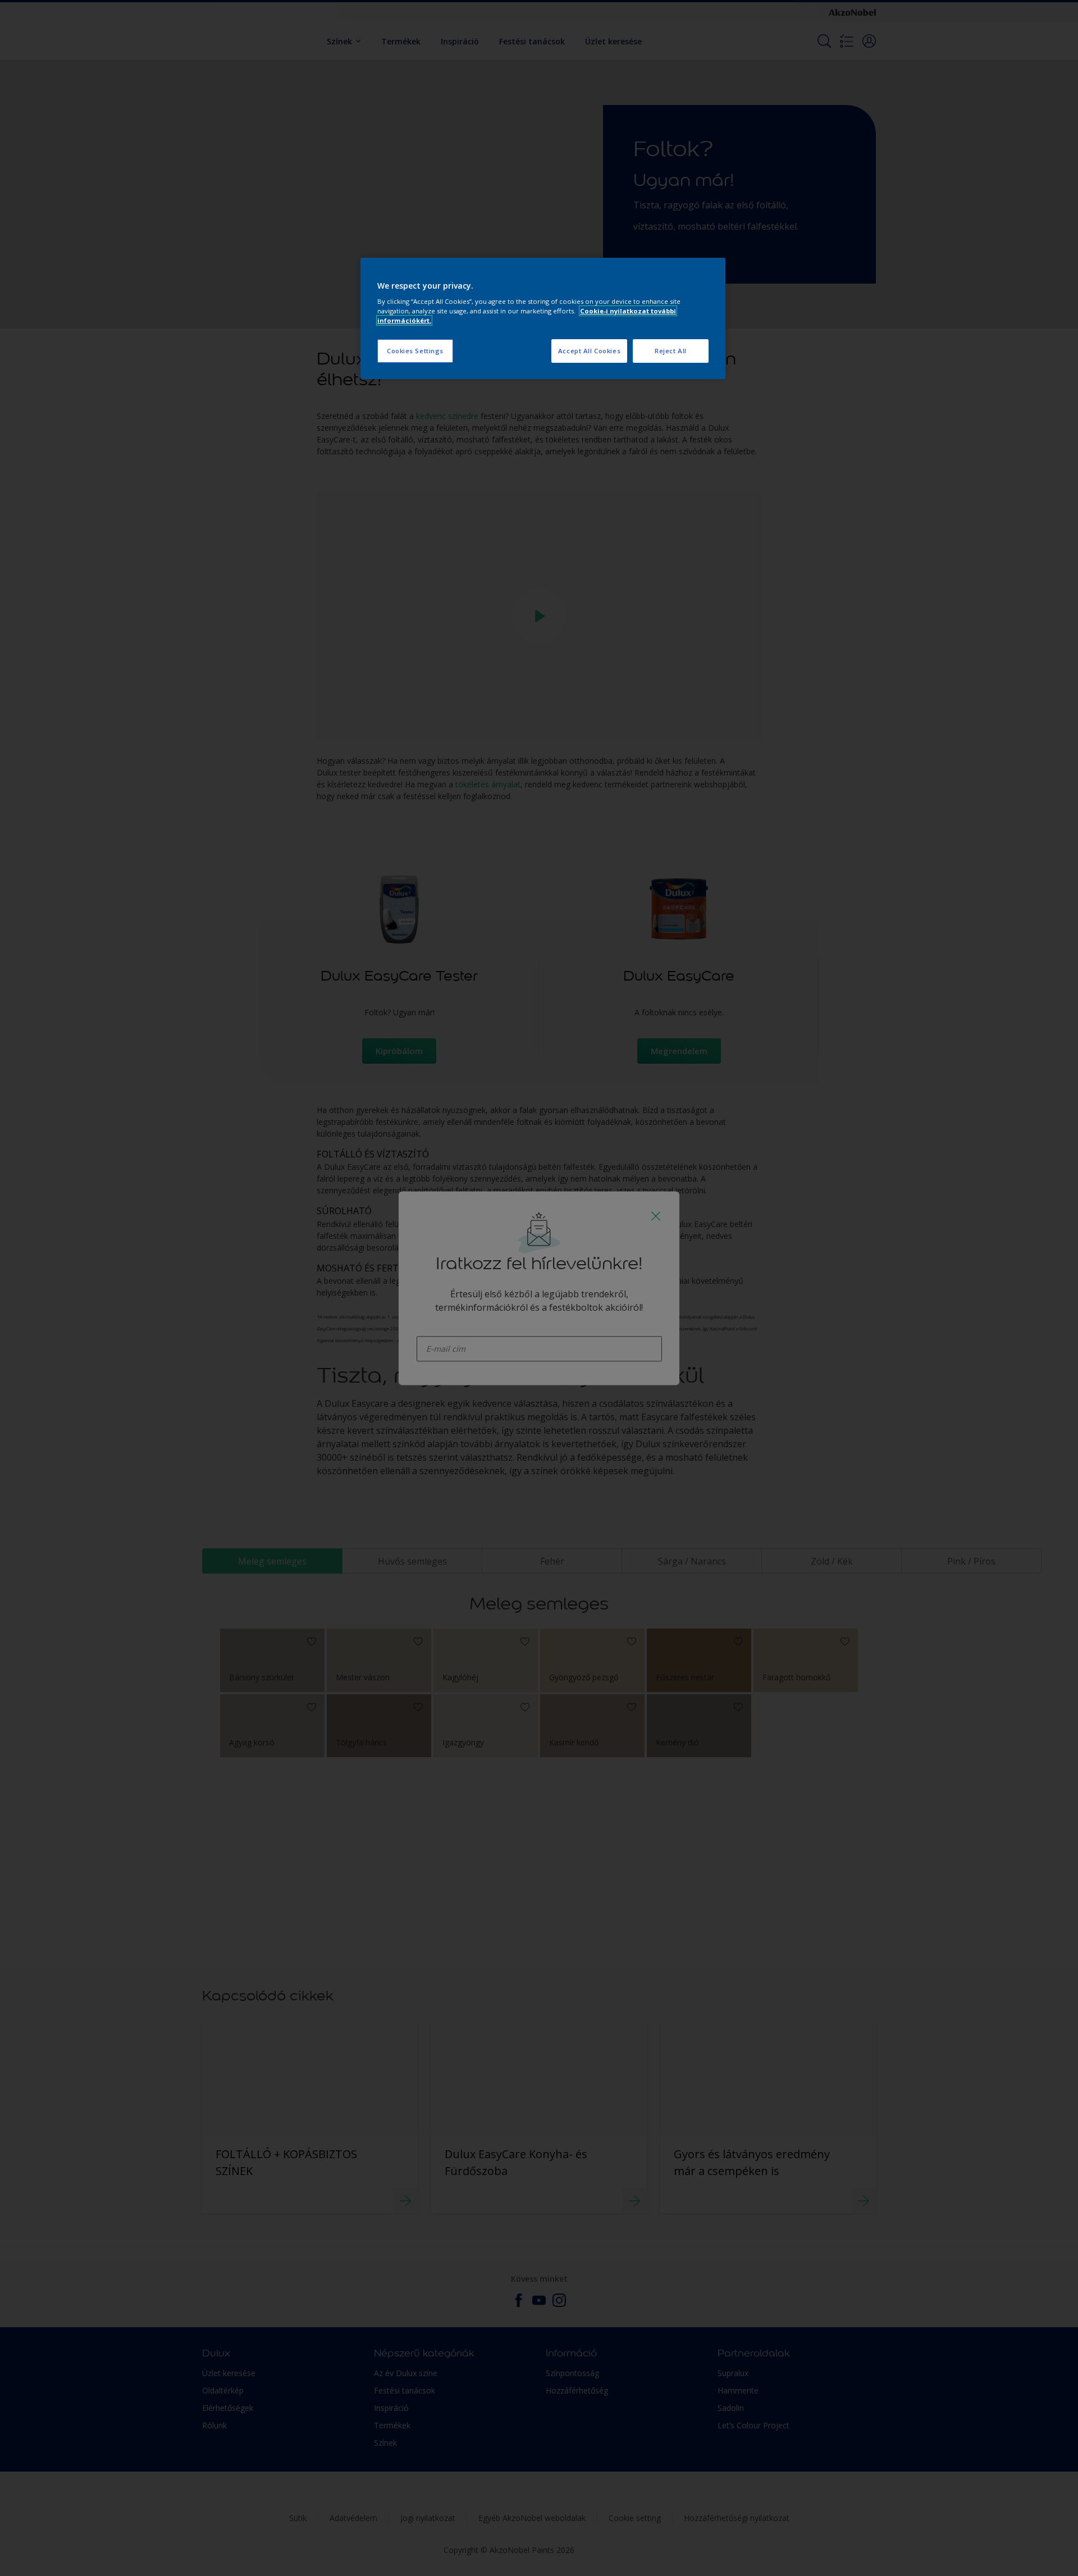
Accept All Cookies (589, 351)
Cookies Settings (415, 351)
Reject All (671, 351)
